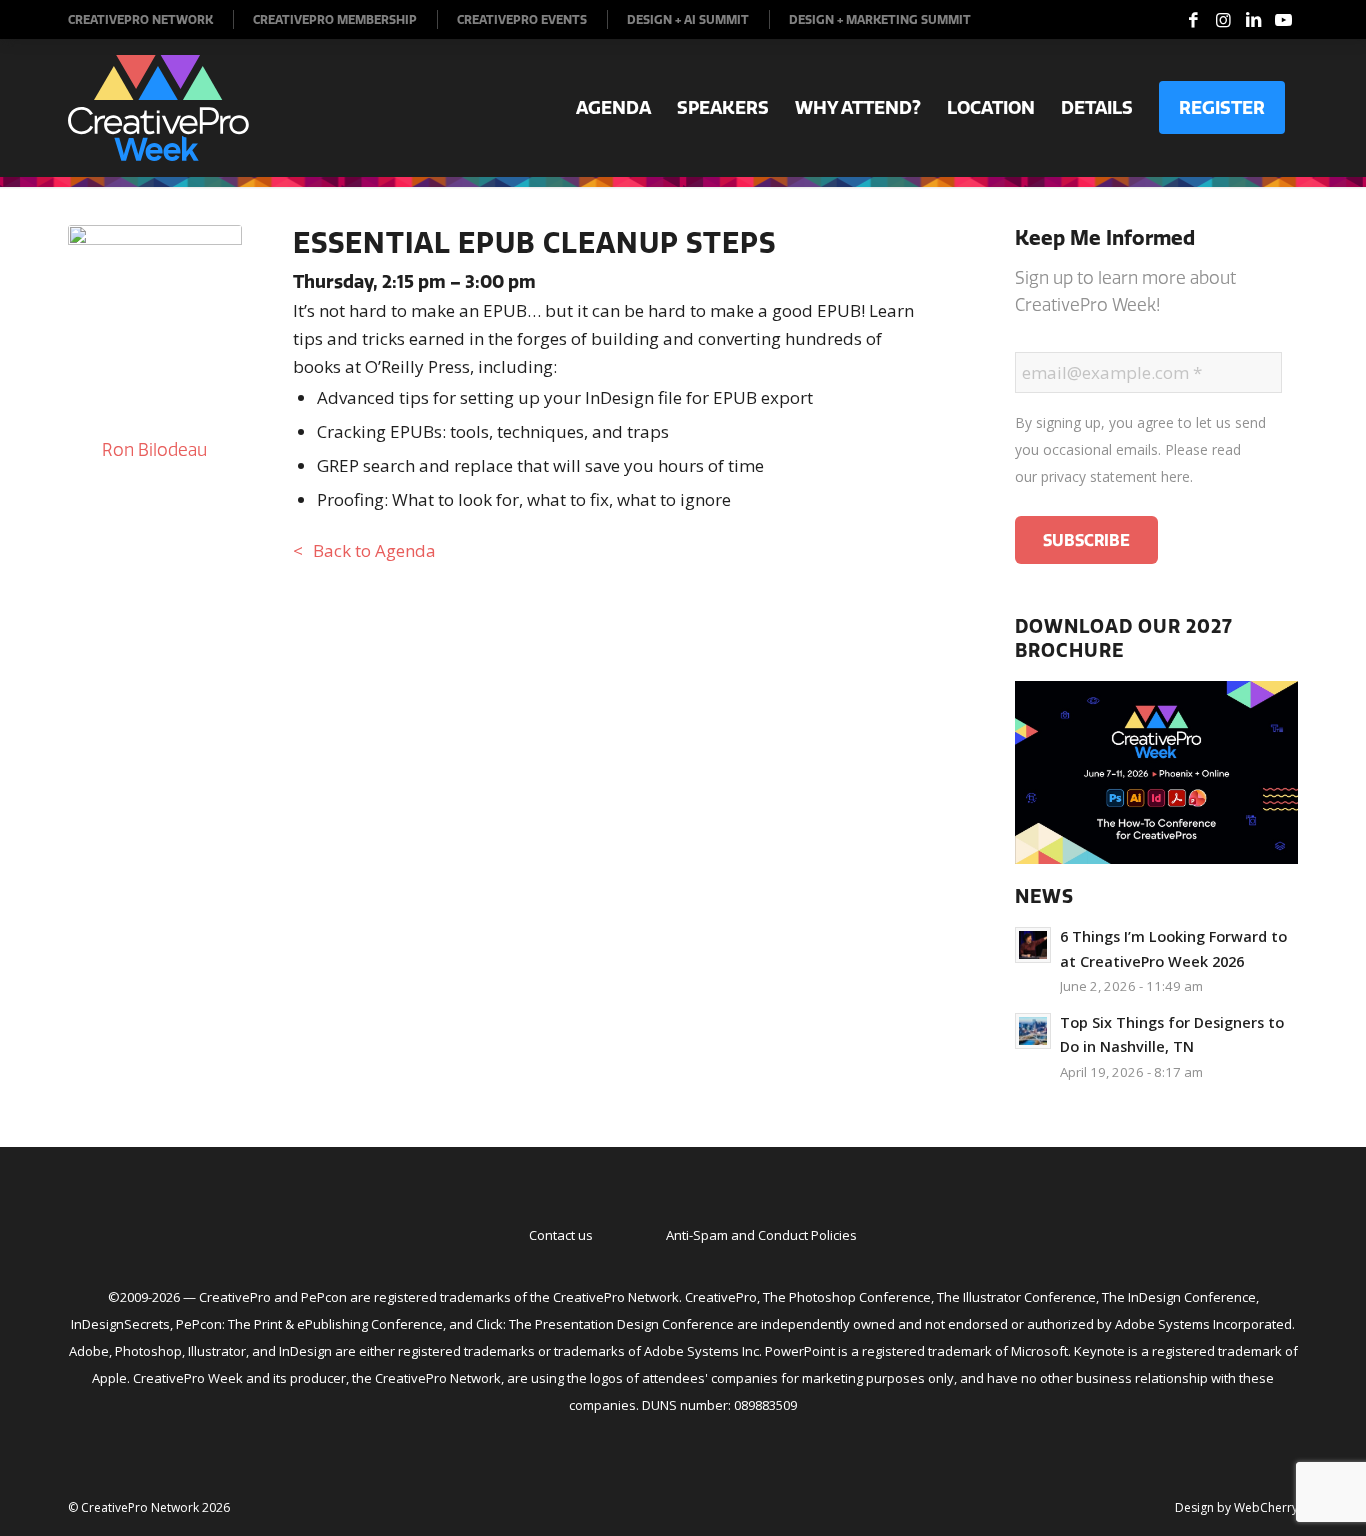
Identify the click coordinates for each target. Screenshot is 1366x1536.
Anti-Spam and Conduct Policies (761, 1235)
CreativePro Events (522, 19)
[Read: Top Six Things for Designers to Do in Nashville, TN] (1033, 1031)
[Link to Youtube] (1283, 20)
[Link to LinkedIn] (1253, 20)
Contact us (561, 1235)
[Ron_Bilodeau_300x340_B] (155, 323)
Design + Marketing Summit (880, 19)
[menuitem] (151, 19)
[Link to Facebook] (1193, 20)
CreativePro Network (140, 19)
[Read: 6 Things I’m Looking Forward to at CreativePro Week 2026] (1033, 945)
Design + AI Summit (688, 19)
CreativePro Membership (335, 19)
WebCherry (1266, 1507)
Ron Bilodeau (154, 449)
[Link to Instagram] (1223, 20)
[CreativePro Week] (158, 108)
